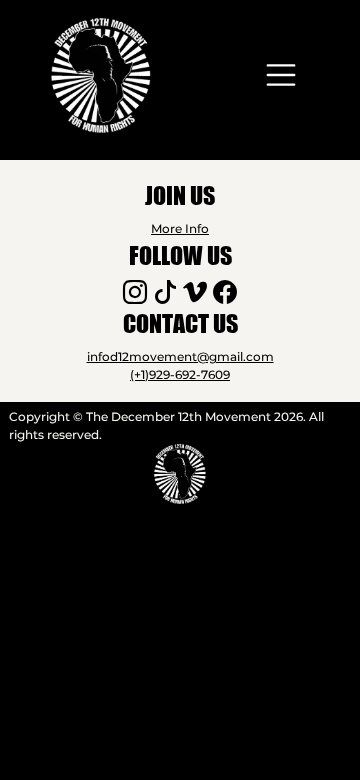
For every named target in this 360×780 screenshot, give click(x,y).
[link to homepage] (101, 75)
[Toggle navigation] (281, 75)
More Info (180, 228)
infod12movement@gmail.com (180, 356)
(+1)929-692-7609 (180, 374)
